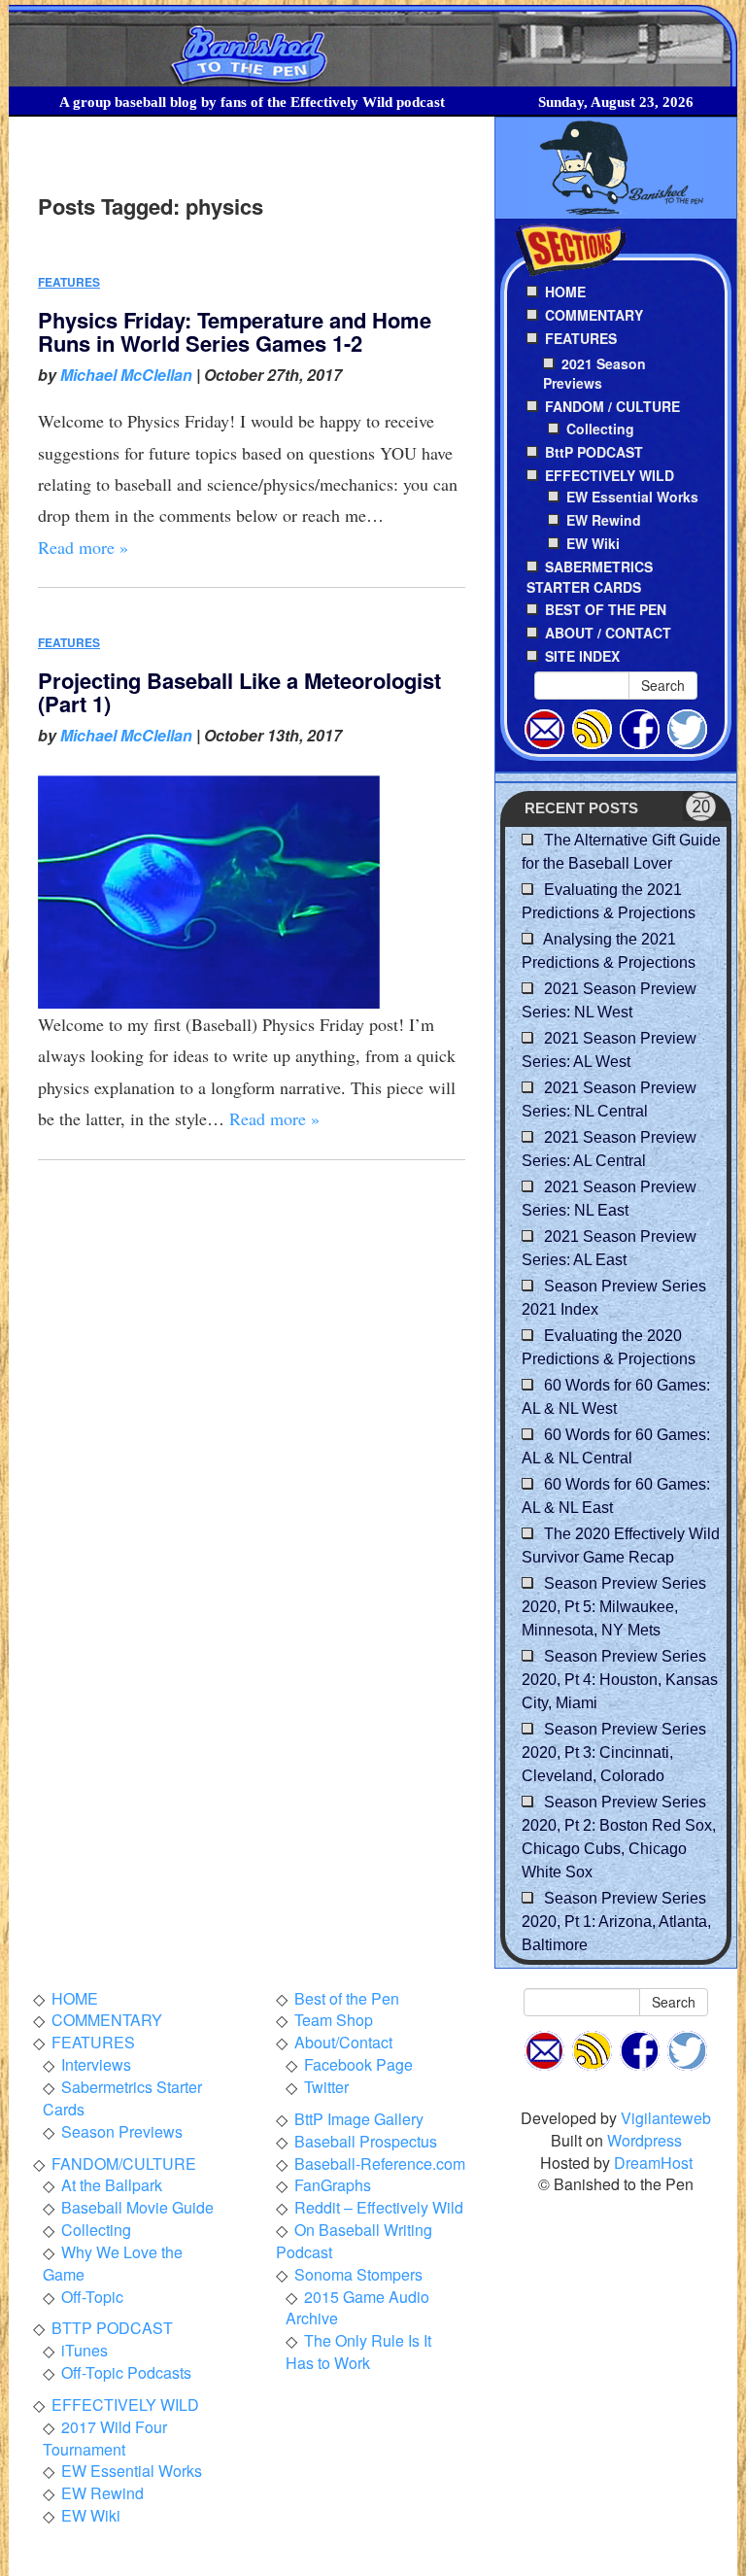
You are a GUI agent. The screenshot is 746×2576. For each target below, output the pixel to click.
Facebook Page (358, 2064)
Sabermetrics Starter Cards (122, 2098)
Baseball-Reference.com (380, 2164)
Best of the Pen (347, 1998)
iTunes (85, 2350)
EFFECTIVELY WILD (125, 2404)
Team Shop (334, 2020)
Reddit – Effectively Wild (379, 2207)
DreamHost (653, 2163)
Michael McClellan (126, 375)
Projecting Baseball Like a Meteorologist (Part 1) (239, 692)
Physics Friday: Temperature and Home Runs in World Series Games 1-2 (235, 331)
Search (663, 685)
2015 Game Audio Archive (357, 2308)
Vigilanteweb (666, 2118)
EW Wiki (593, 543)
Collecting (600, 429)
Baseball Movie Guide (137, 2207)
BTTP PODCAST (112, 2328)
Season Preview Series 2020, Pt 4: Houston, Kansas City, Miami (620, 1680)
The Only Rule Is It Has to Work (358, 2352)
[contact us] (544, 727)
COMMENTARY (107, 2020)
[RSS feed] (592, 727)
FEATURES (69, 282)
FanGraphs (333, 2185)
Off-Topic (92, 2297)
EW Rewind (604, 520)
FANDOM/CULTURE (124, 2164)
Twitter (326, 2087)
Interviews (96, 2064)
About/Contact (343, 2042)
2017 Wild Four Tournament (105, 2438)
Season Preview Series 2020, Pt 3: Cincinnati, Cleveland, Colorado (614, 1752)
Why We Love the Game (113, 2263)
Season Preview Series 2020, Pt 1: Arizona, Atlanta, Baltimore (616, 1922)
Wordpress (644, 2140)
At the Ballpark (112, 2185)
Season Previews (122, 2131)
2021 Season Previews (594, 374)
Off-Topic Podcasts (126, 2372)
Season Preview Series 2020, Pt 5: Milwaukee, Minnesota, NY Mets (614, 1607)
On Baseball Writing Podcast (354, 2241)
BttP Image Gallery (359, 2119)
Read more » (83, 547)
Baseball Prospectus (366, 2141)
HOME (75, 1998)
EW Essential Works (632, 497)
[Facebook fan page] (640, 727)
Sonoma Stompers (358, 2274)
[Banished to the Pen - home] (373, 46)
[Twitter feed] (687, 727)
